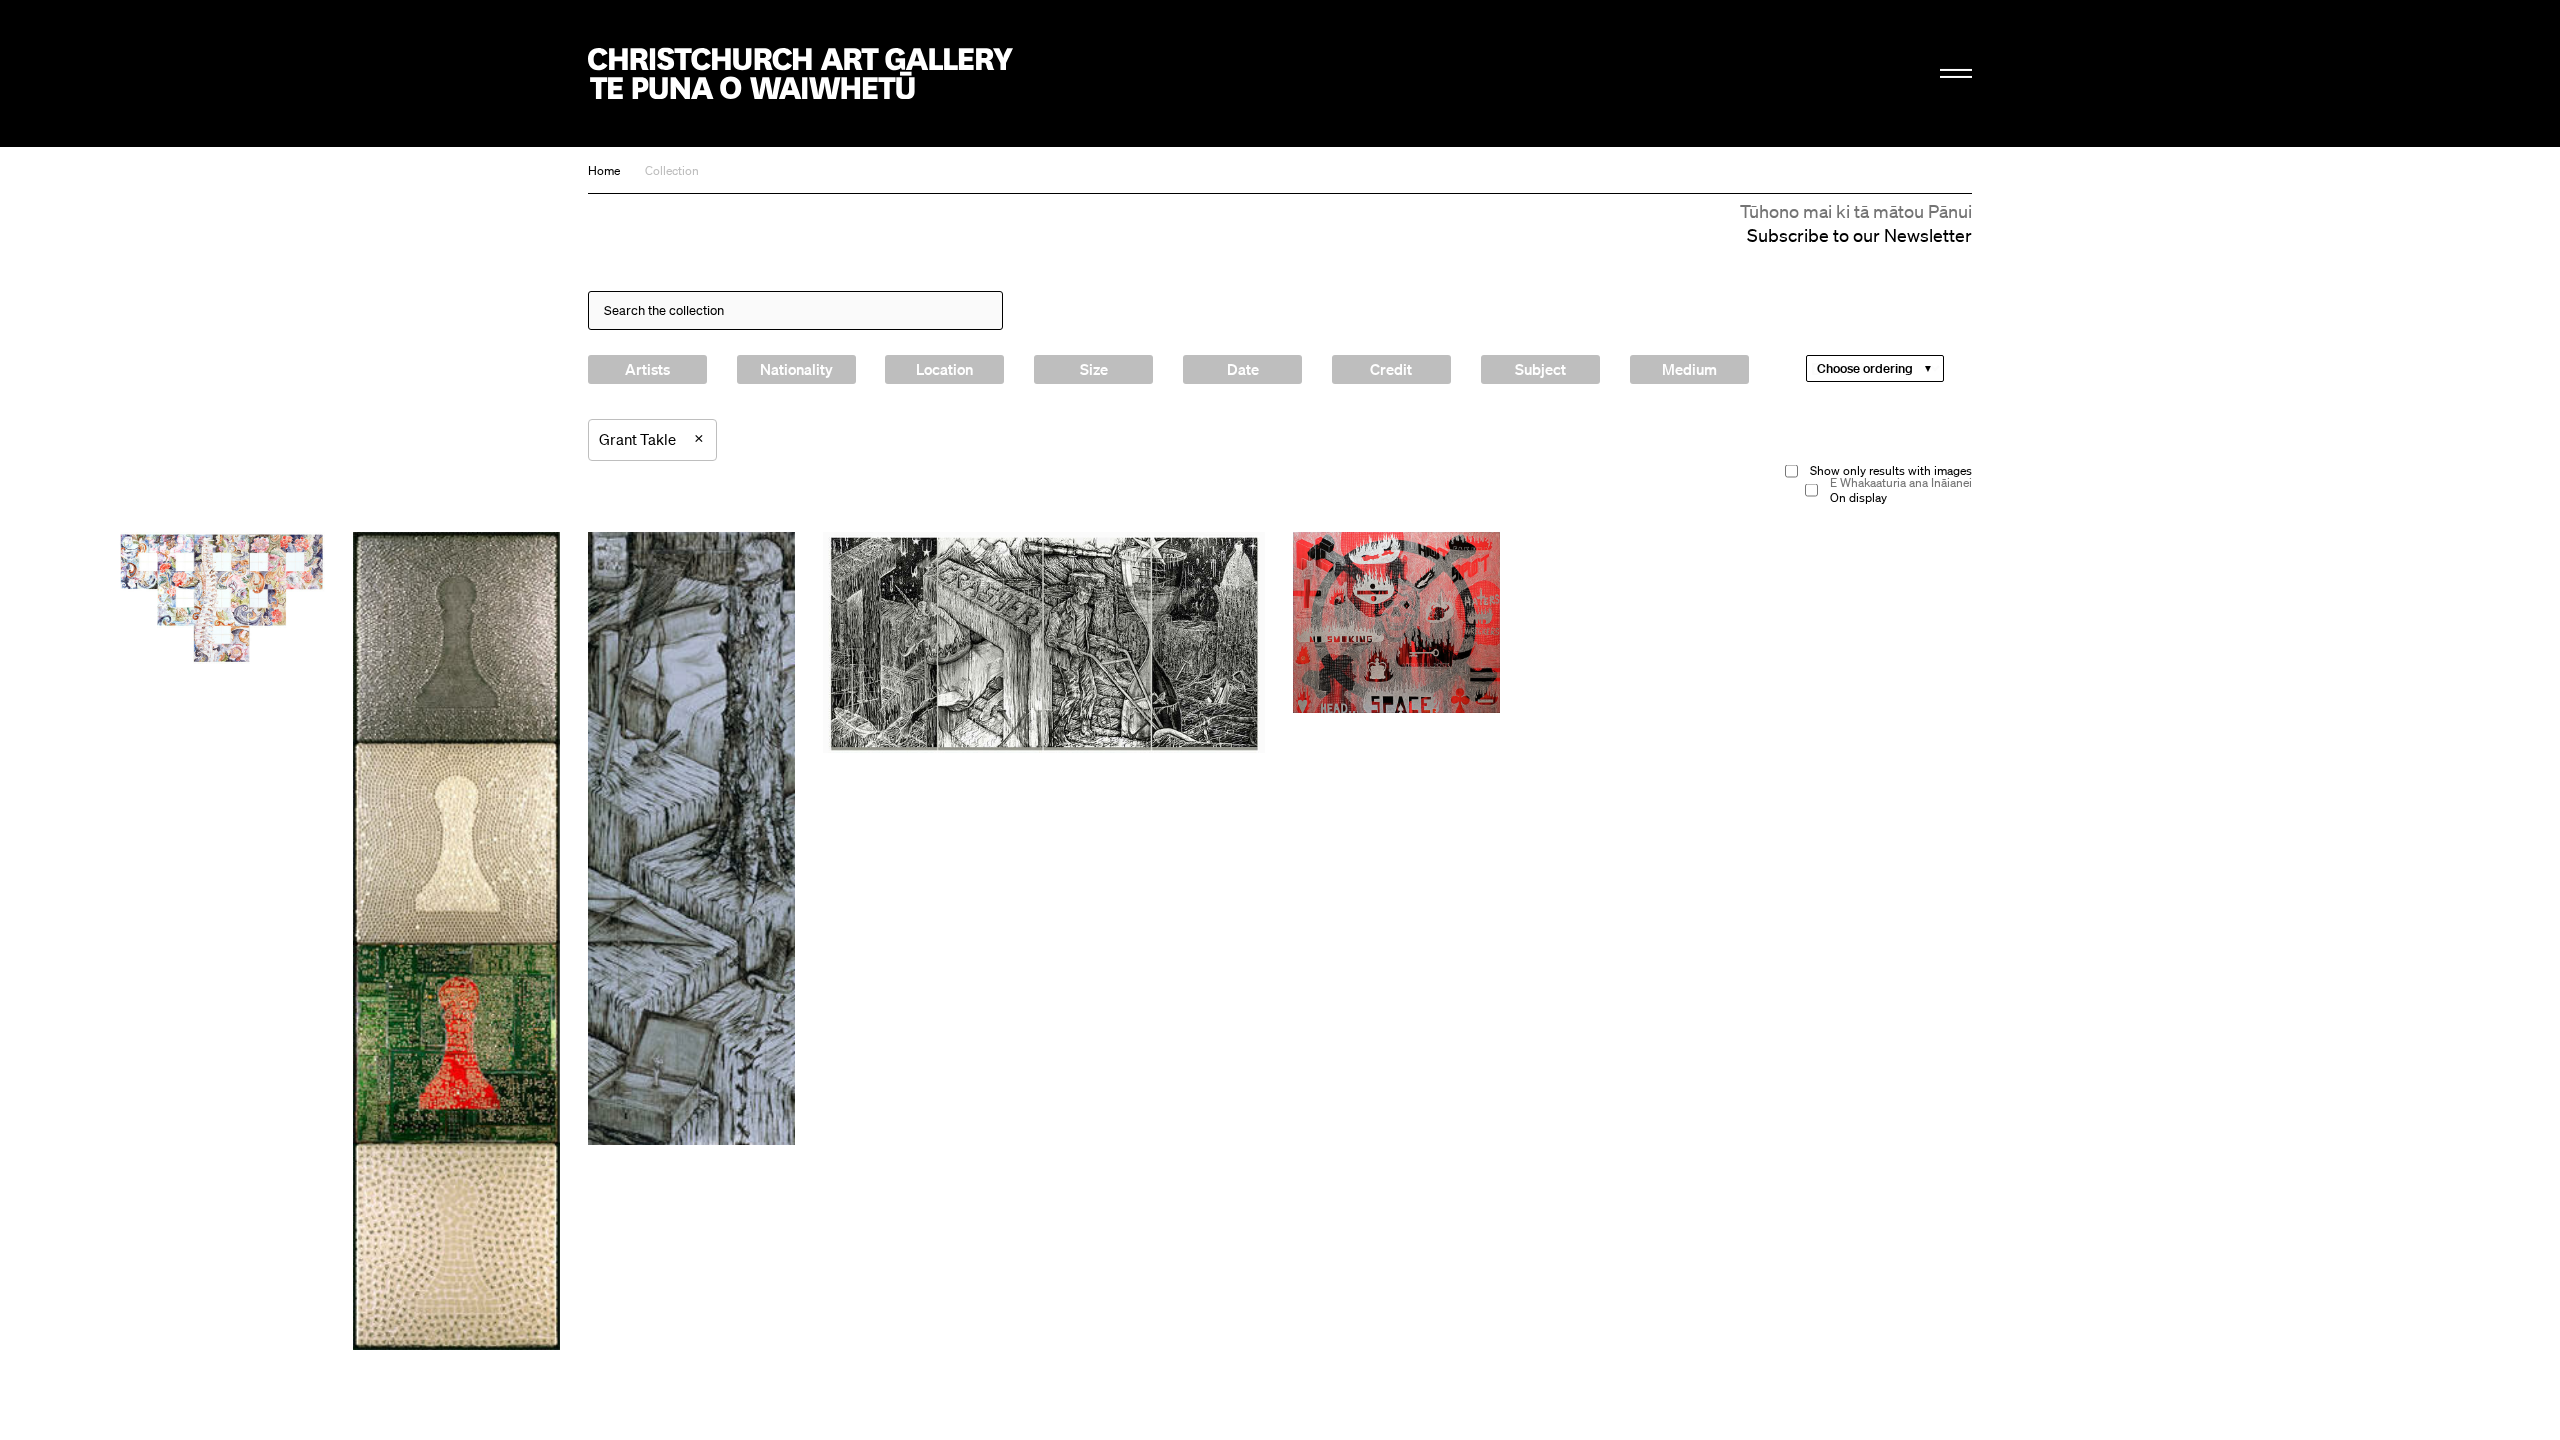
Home (604, 170)
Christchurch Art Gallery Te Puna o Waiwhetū (800, 73)
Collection (672, 170)
